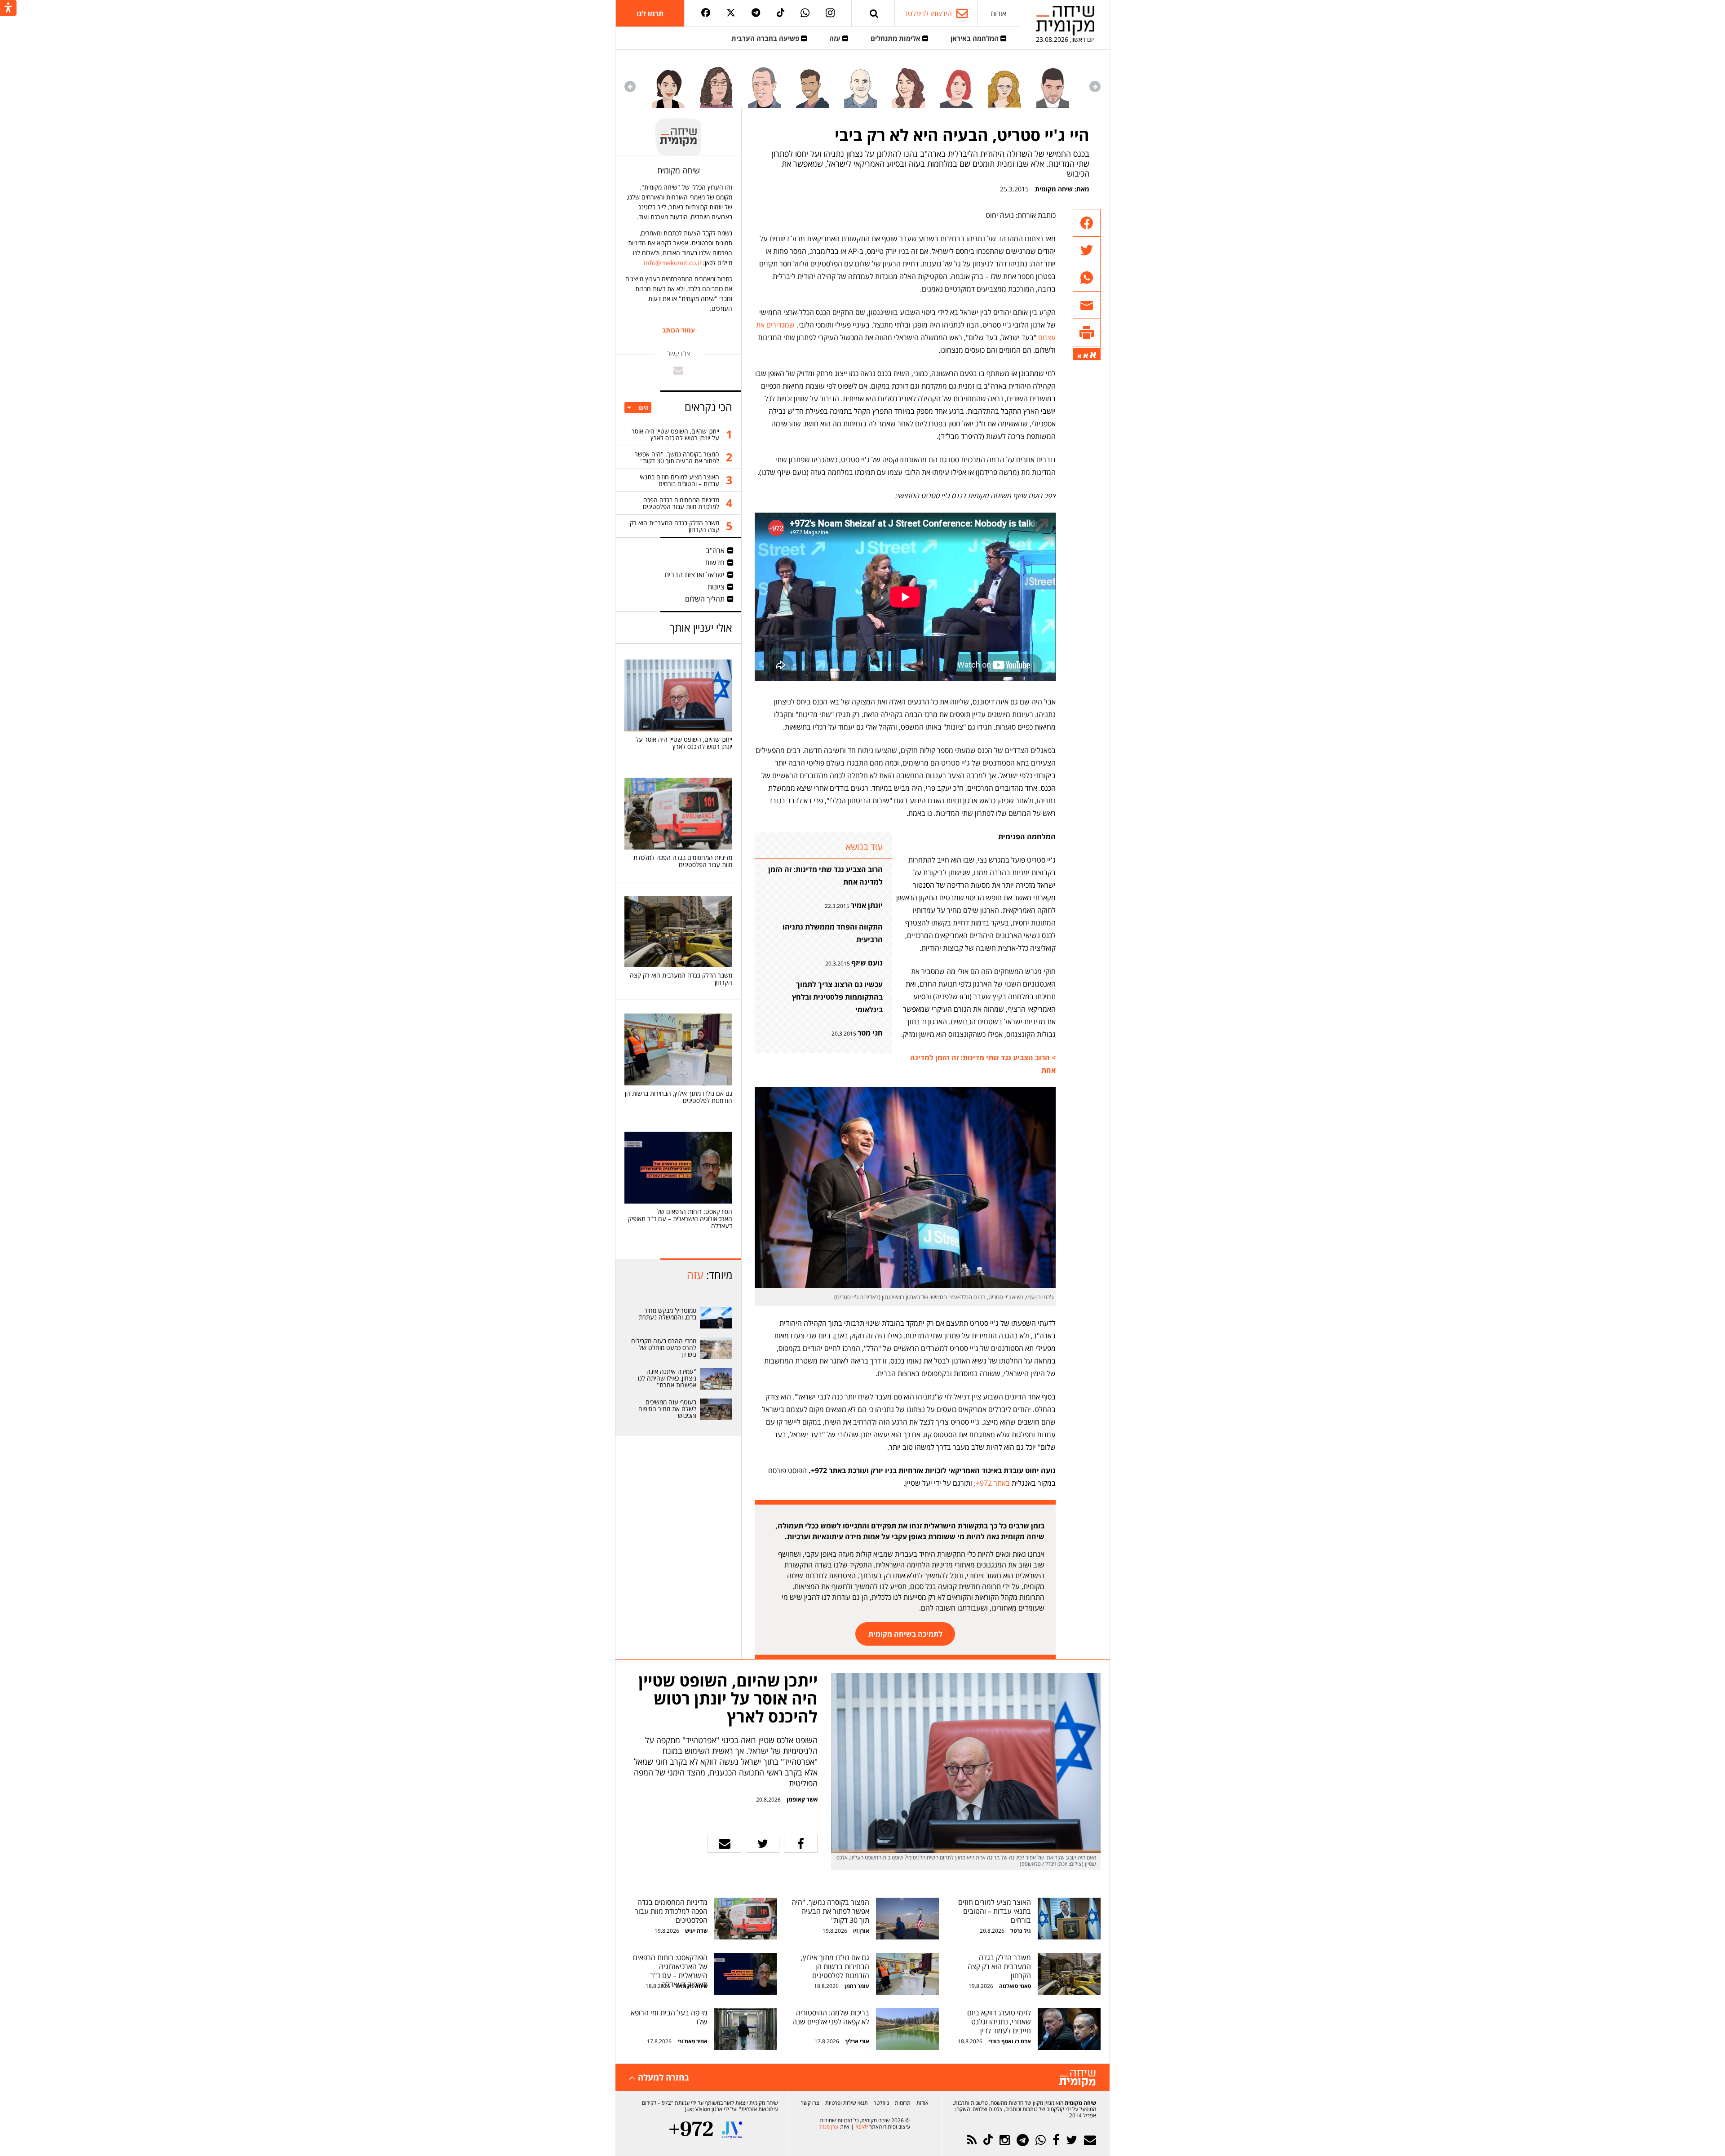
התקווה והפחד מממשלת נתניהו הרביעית (833, 933)
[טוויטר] (731, 13)
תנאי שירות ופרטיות (847, 2103)
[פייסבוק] (706, 13)
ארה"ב (715, 550)
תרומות (903, 2103)
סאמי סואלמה (1015, 1986)
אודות (998, 13)
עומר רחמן (857, 1986)
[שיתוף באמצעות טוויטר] (1087, 250)
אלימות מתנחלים (896, 38)
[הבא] (630, 86)
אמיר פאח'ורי (692, 2041)
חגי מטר (870, 1033)
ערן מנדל (829, 2127)
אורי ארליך (857, 2041)
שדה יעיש (696, 1931)
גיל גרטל (1021, 1931)
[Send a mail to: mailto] (678, 370)
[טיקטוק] (781, 13)
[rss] (972, 2140)
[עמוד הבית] (1065, 20)
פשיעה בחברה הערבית (766, 38)
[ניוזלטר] (1090, 2140)
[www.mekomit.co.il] (717, 1318)
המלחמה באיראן (975, 38)
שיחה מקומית (1054, 189)
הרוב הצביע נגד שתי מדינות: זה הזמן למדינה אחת (825, 876)
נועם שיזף (867, 963)
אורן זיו (861, 1931)
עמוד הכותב (679, 330)
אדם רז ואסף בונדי (1009, 2041)
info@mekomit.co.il (672, 263)
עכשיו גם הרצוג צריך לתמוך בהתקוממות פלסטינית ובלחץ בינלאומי (837, 997)
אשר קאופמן (801, 1799)
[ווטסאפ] (805, 13)
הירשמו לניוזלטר (928, 13)
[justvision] (732, 2130)
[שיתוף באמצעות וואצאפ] (1087, 278)
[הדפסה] (1087, 333)
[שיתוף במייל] (724, 1844)
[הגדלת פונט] (1093, 355)
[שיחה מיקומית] (1077, 2079)
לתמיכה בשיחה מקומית (905, 1634)
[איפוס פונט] (1086, 356)
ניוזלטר (881, 2103)
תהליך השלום (705, 599)
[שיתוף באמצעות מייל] (1087, 305)
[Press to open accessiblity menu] (8, 9)
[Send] (874, 13)
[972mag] (691, 2130)
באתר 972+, (991, 1483)
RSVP (862, 2127)
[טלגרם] (756, 13)
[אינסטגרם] (830, 13)
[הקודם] (1095, 86)
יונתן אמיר (867, 905)
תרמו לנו (650, 13)
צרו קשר (810, 2103)
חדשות (715, 562)
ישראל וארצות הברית (694, 575)
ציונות (716, 587)
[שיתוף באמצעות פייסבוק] (1087, 223)
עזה (836, 38)
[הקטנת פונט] (1079, 356)
